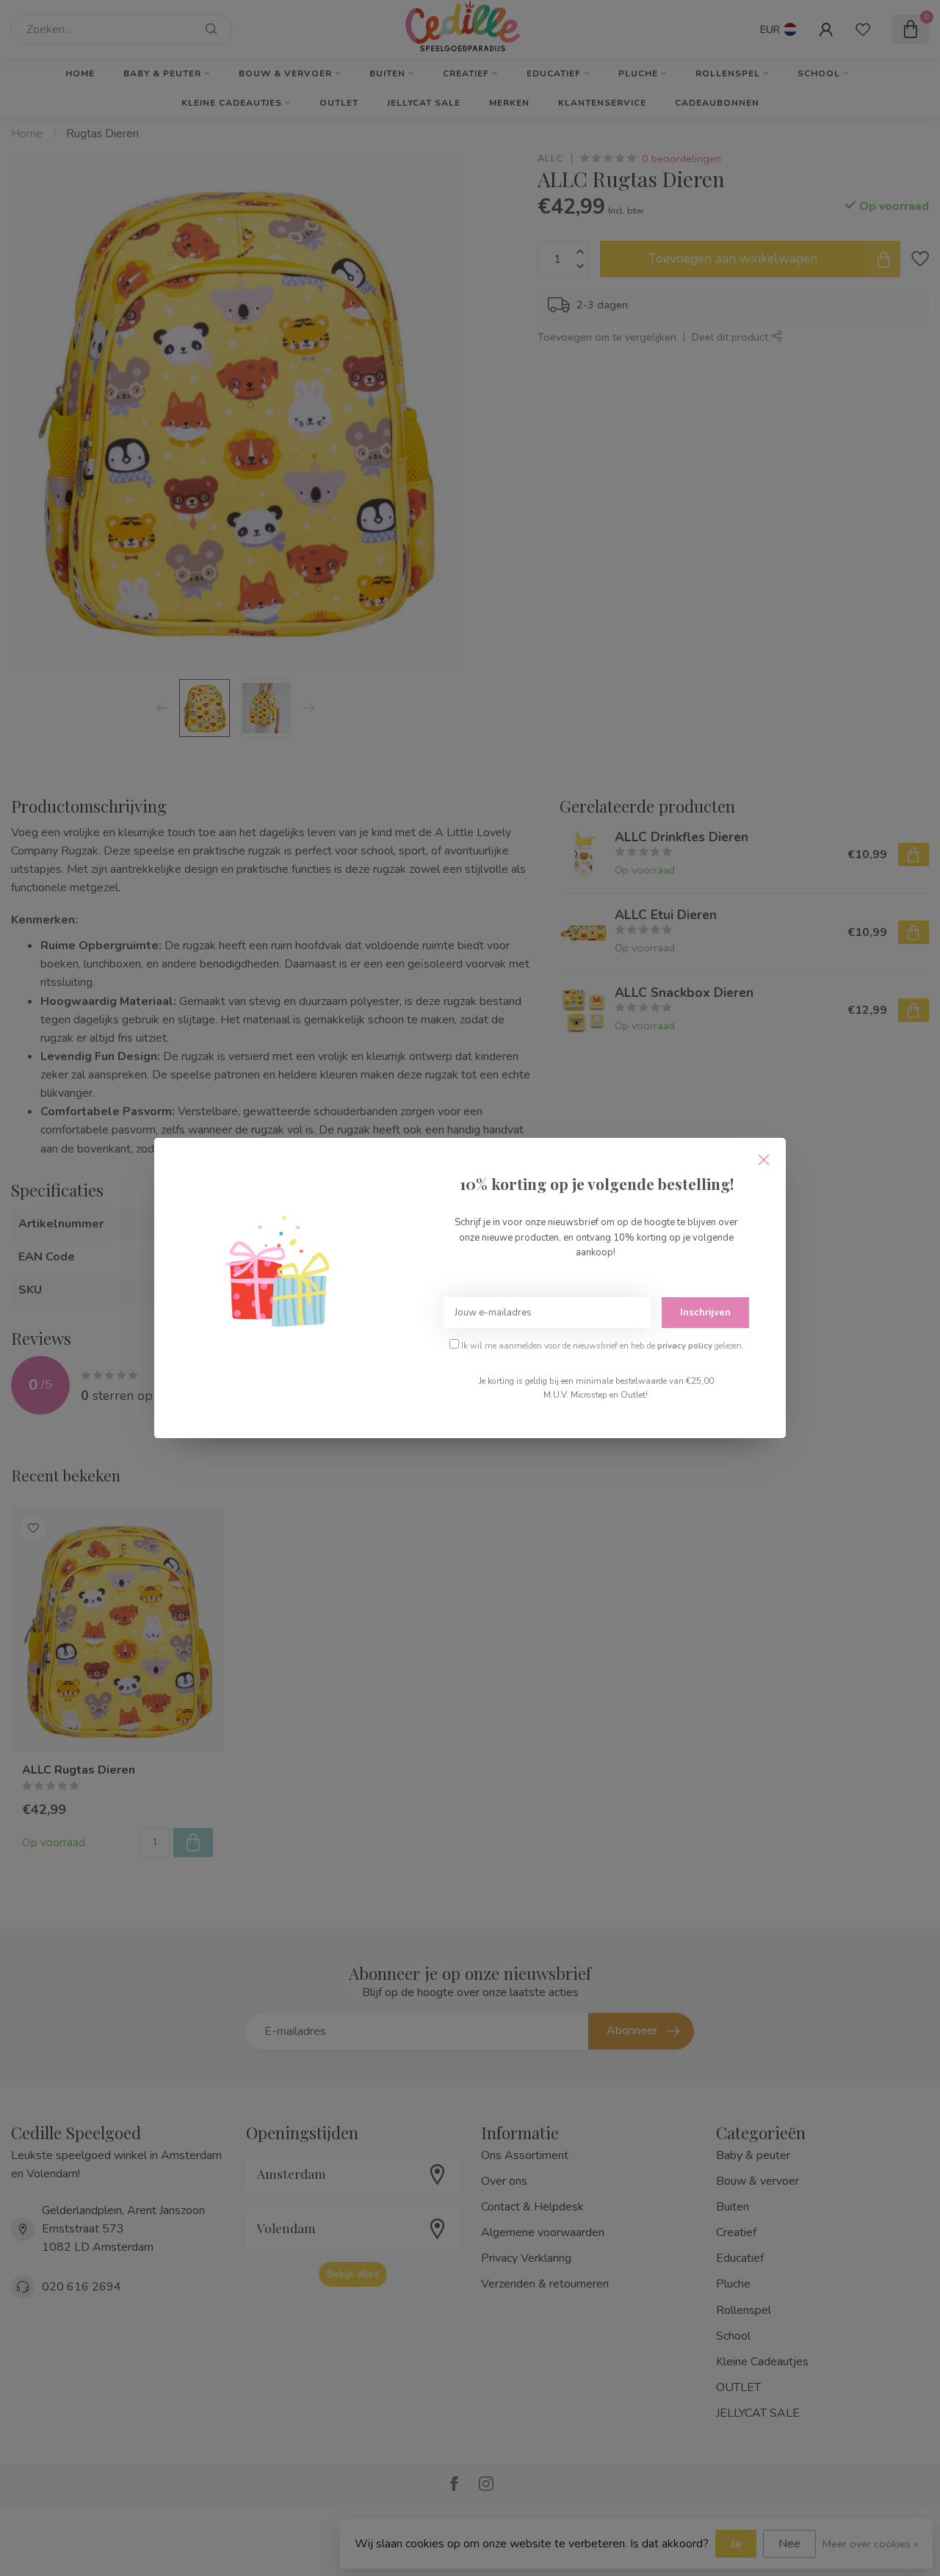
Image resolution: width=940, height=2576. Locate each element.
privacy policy (685, 1346)
